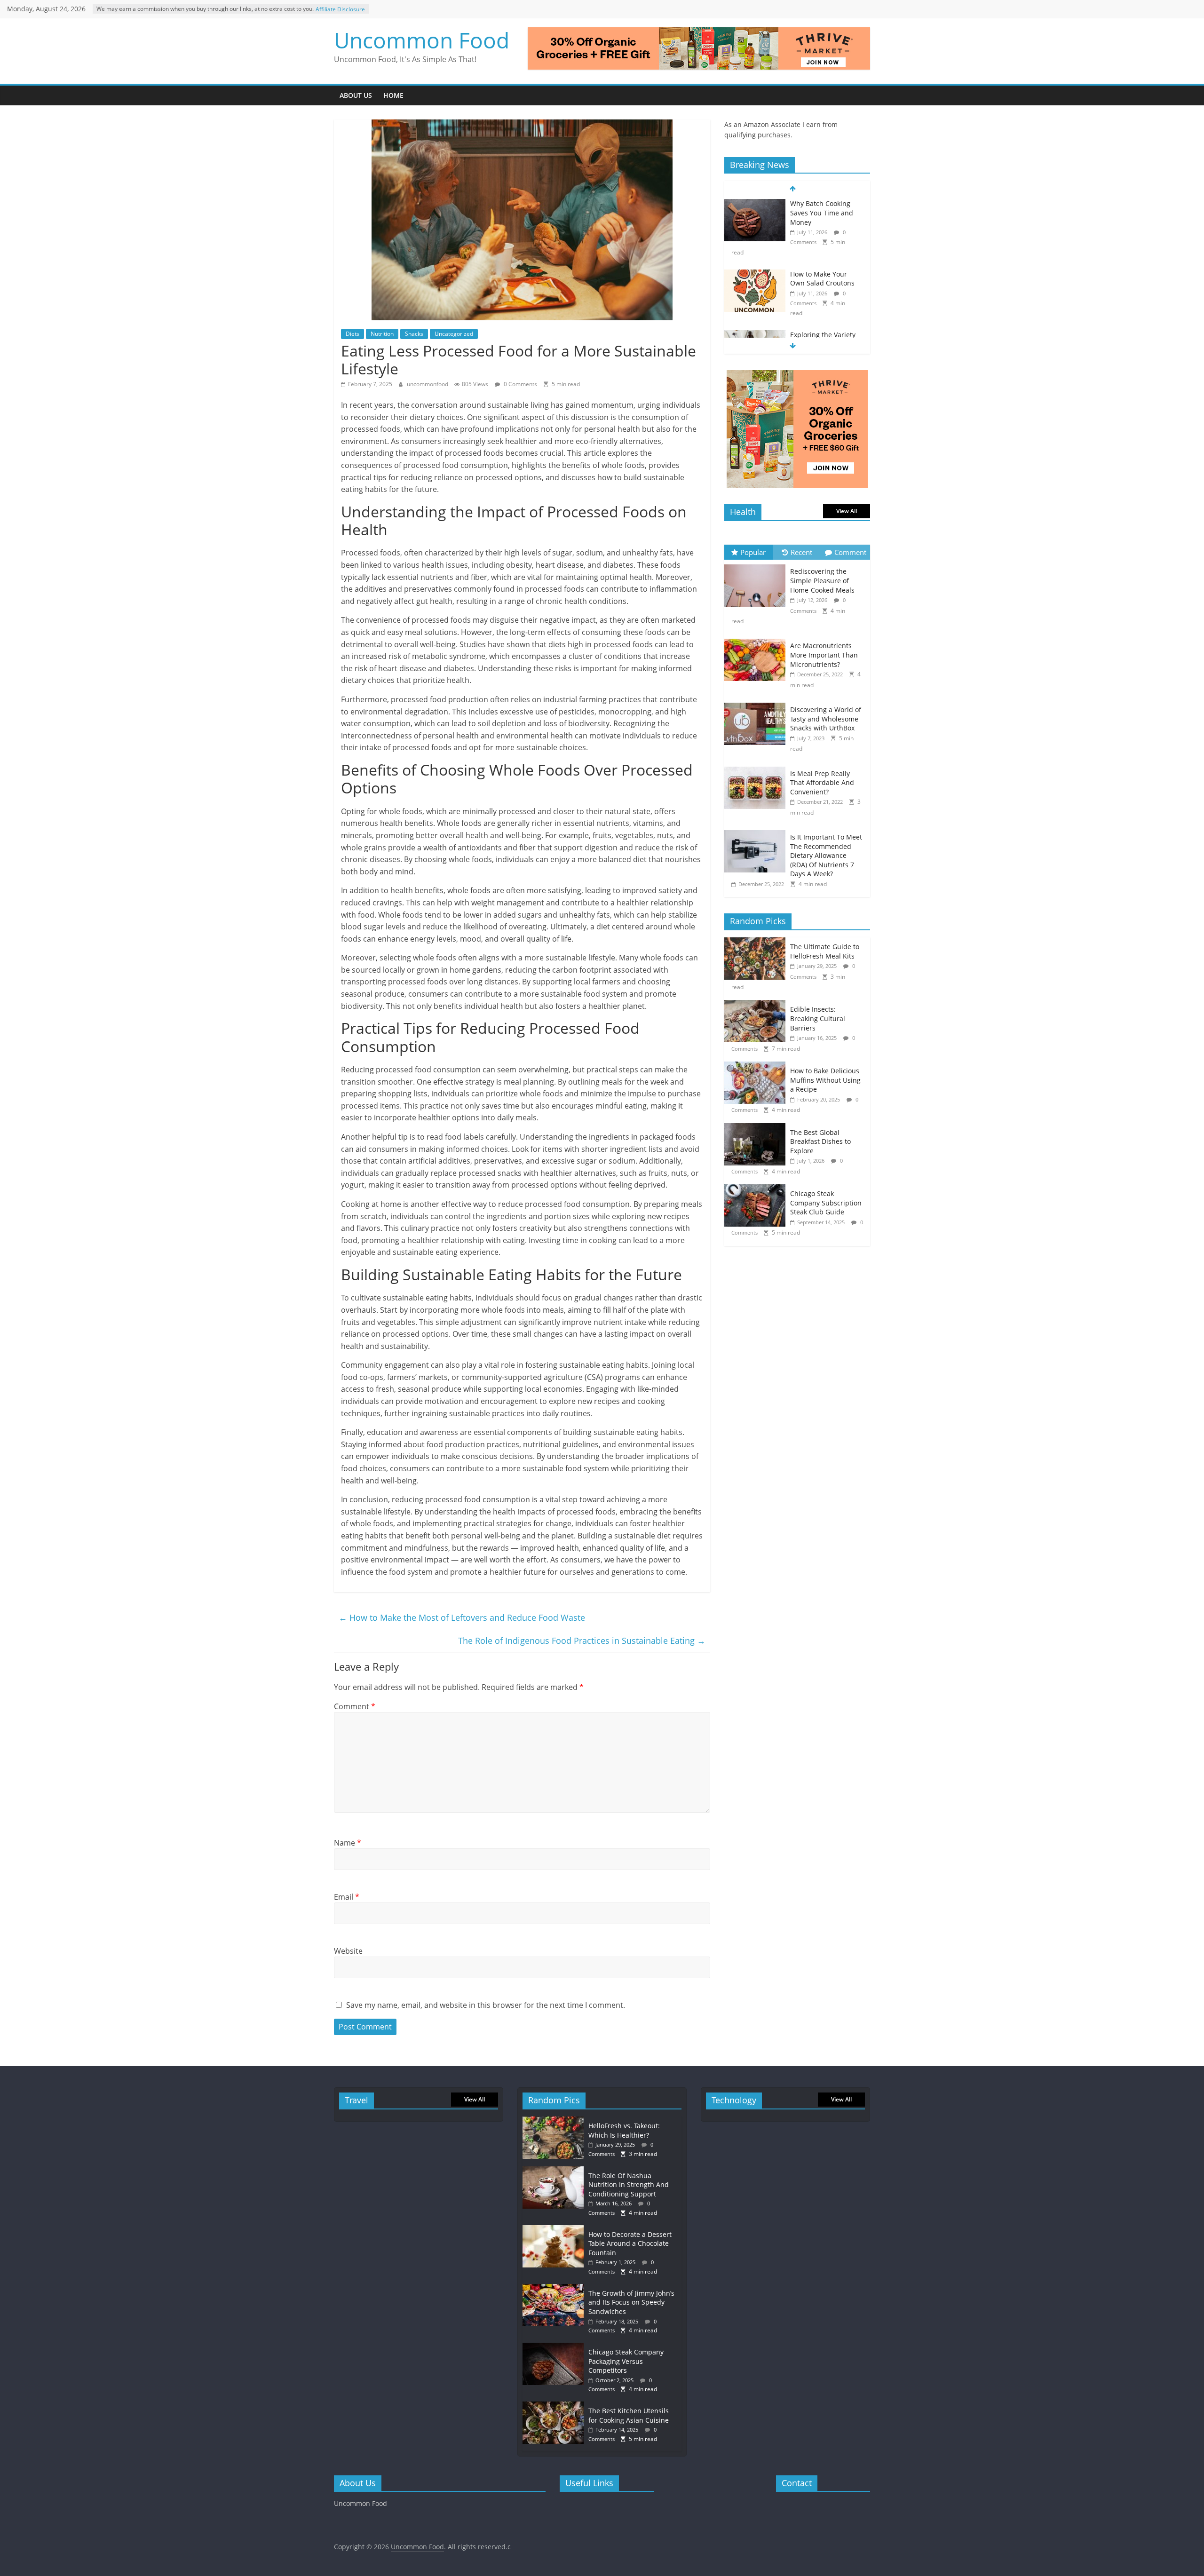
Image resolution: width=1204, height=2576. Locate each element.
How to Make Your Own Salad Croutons (822, 208)
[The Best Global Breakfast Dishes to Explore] (757, 1128)
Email (347, 1897)
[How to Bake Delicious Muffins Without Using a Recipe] (757, 1066)
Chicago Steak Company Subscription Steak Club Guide (826, 1203)
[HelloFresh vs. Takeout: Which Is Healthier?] (555, 2121)
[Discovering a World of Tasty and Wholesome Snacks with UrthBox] (757, 703)
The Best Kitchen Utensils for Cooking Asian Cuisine (629, 2415)
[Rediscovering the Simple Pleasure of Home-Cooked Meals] (757, 565)
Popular (753, 552)
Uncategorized (454, 334)
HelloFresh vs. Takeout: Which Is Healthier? (624, 2130)
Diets (352, 334)
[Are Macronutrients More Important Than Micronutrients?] (757, 639)
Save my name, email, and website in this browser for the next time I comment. (486, 2005)
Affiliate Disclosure (340, 9)
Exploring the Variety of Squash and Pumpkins (823, 274)
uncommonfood (428, 384)
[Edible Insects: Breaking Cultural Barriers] (757, 1005)
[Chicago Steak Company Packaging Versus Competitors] (555, 2347)
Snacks (414, 334)
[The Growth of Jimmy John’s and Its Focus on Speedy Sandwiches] (555, 2288)
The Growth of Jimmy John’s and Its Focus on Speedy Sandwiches (631, 2302)
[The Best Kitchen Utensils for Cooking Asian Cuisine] (555, 2406)
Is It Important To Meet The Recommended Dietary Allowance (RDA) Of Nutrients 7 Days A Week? (826, 855)
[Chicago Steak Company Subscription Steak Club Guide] (757, 1189)
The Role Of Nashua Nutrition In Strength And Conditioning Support (629, 2185)
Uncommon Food (422, 40)
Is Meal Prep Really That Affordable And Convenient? (822, 783)
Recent (801, 552)
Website (348, 1951)
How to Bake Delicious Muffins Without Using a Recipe (825, 1080)
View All (847, 511)
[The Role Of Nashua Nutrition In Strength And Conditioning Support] (555, 2171)
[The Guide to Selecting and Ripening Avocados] (755, 335)
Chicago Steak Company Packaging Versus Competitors (626, 2361)
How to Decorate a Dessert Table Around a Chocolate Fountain (630, 2243)
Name (348, 1843)
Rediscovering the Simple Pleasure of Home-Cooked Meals (822, 580)
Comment (355, 1706)
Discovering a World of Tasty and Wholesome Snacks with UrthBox (826, 719)
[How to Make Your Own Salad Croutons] (755, 204)
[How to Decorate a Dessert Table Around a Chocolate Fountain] (555, 2230)
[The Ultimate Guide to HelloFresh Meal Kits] (757, 942)
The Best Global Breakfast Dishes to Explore (820, 1141)
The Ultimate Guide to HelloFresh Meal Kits (825, 951)
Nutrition (382, 334)
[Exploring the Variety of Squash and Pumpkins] (755, 265)
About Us (356, 95)
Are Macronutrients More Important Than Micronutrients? (824, 655)
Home (393, 95)
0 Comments (520, 384)
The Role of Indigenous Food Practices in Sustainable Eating (582, 1641)
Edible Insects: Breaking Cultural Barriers (818, 1018)
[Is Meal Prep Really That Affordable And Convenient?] (757, 767)
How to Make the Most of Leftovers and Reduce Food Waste (462, 1617)
